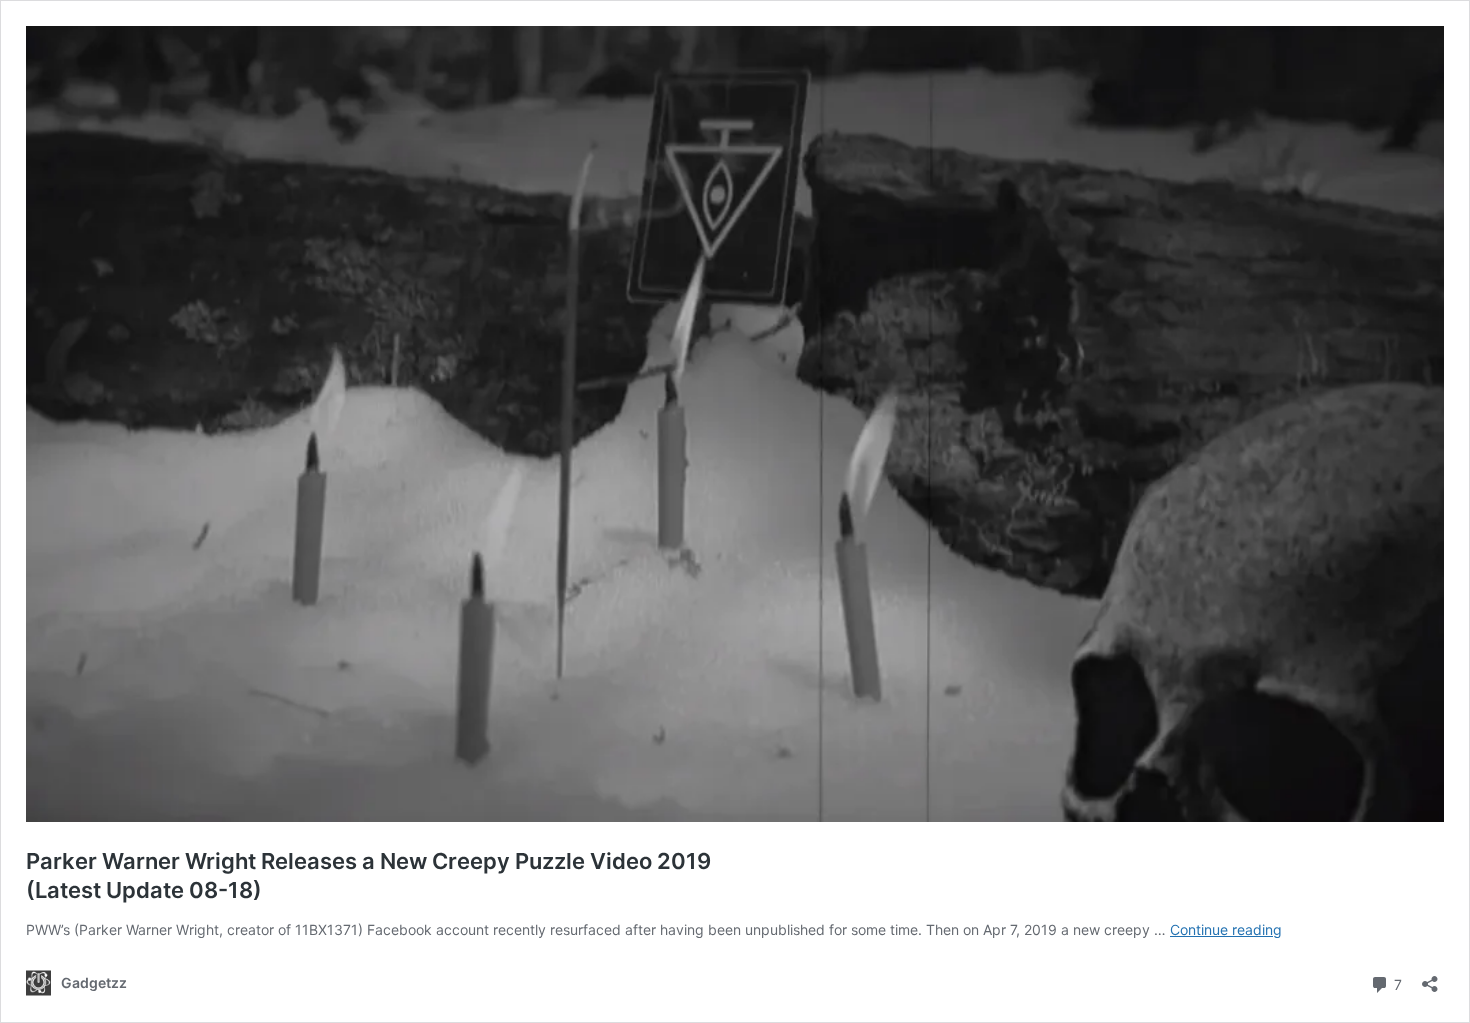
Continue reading (1226, 929)
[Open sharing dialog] (1430, 977)
